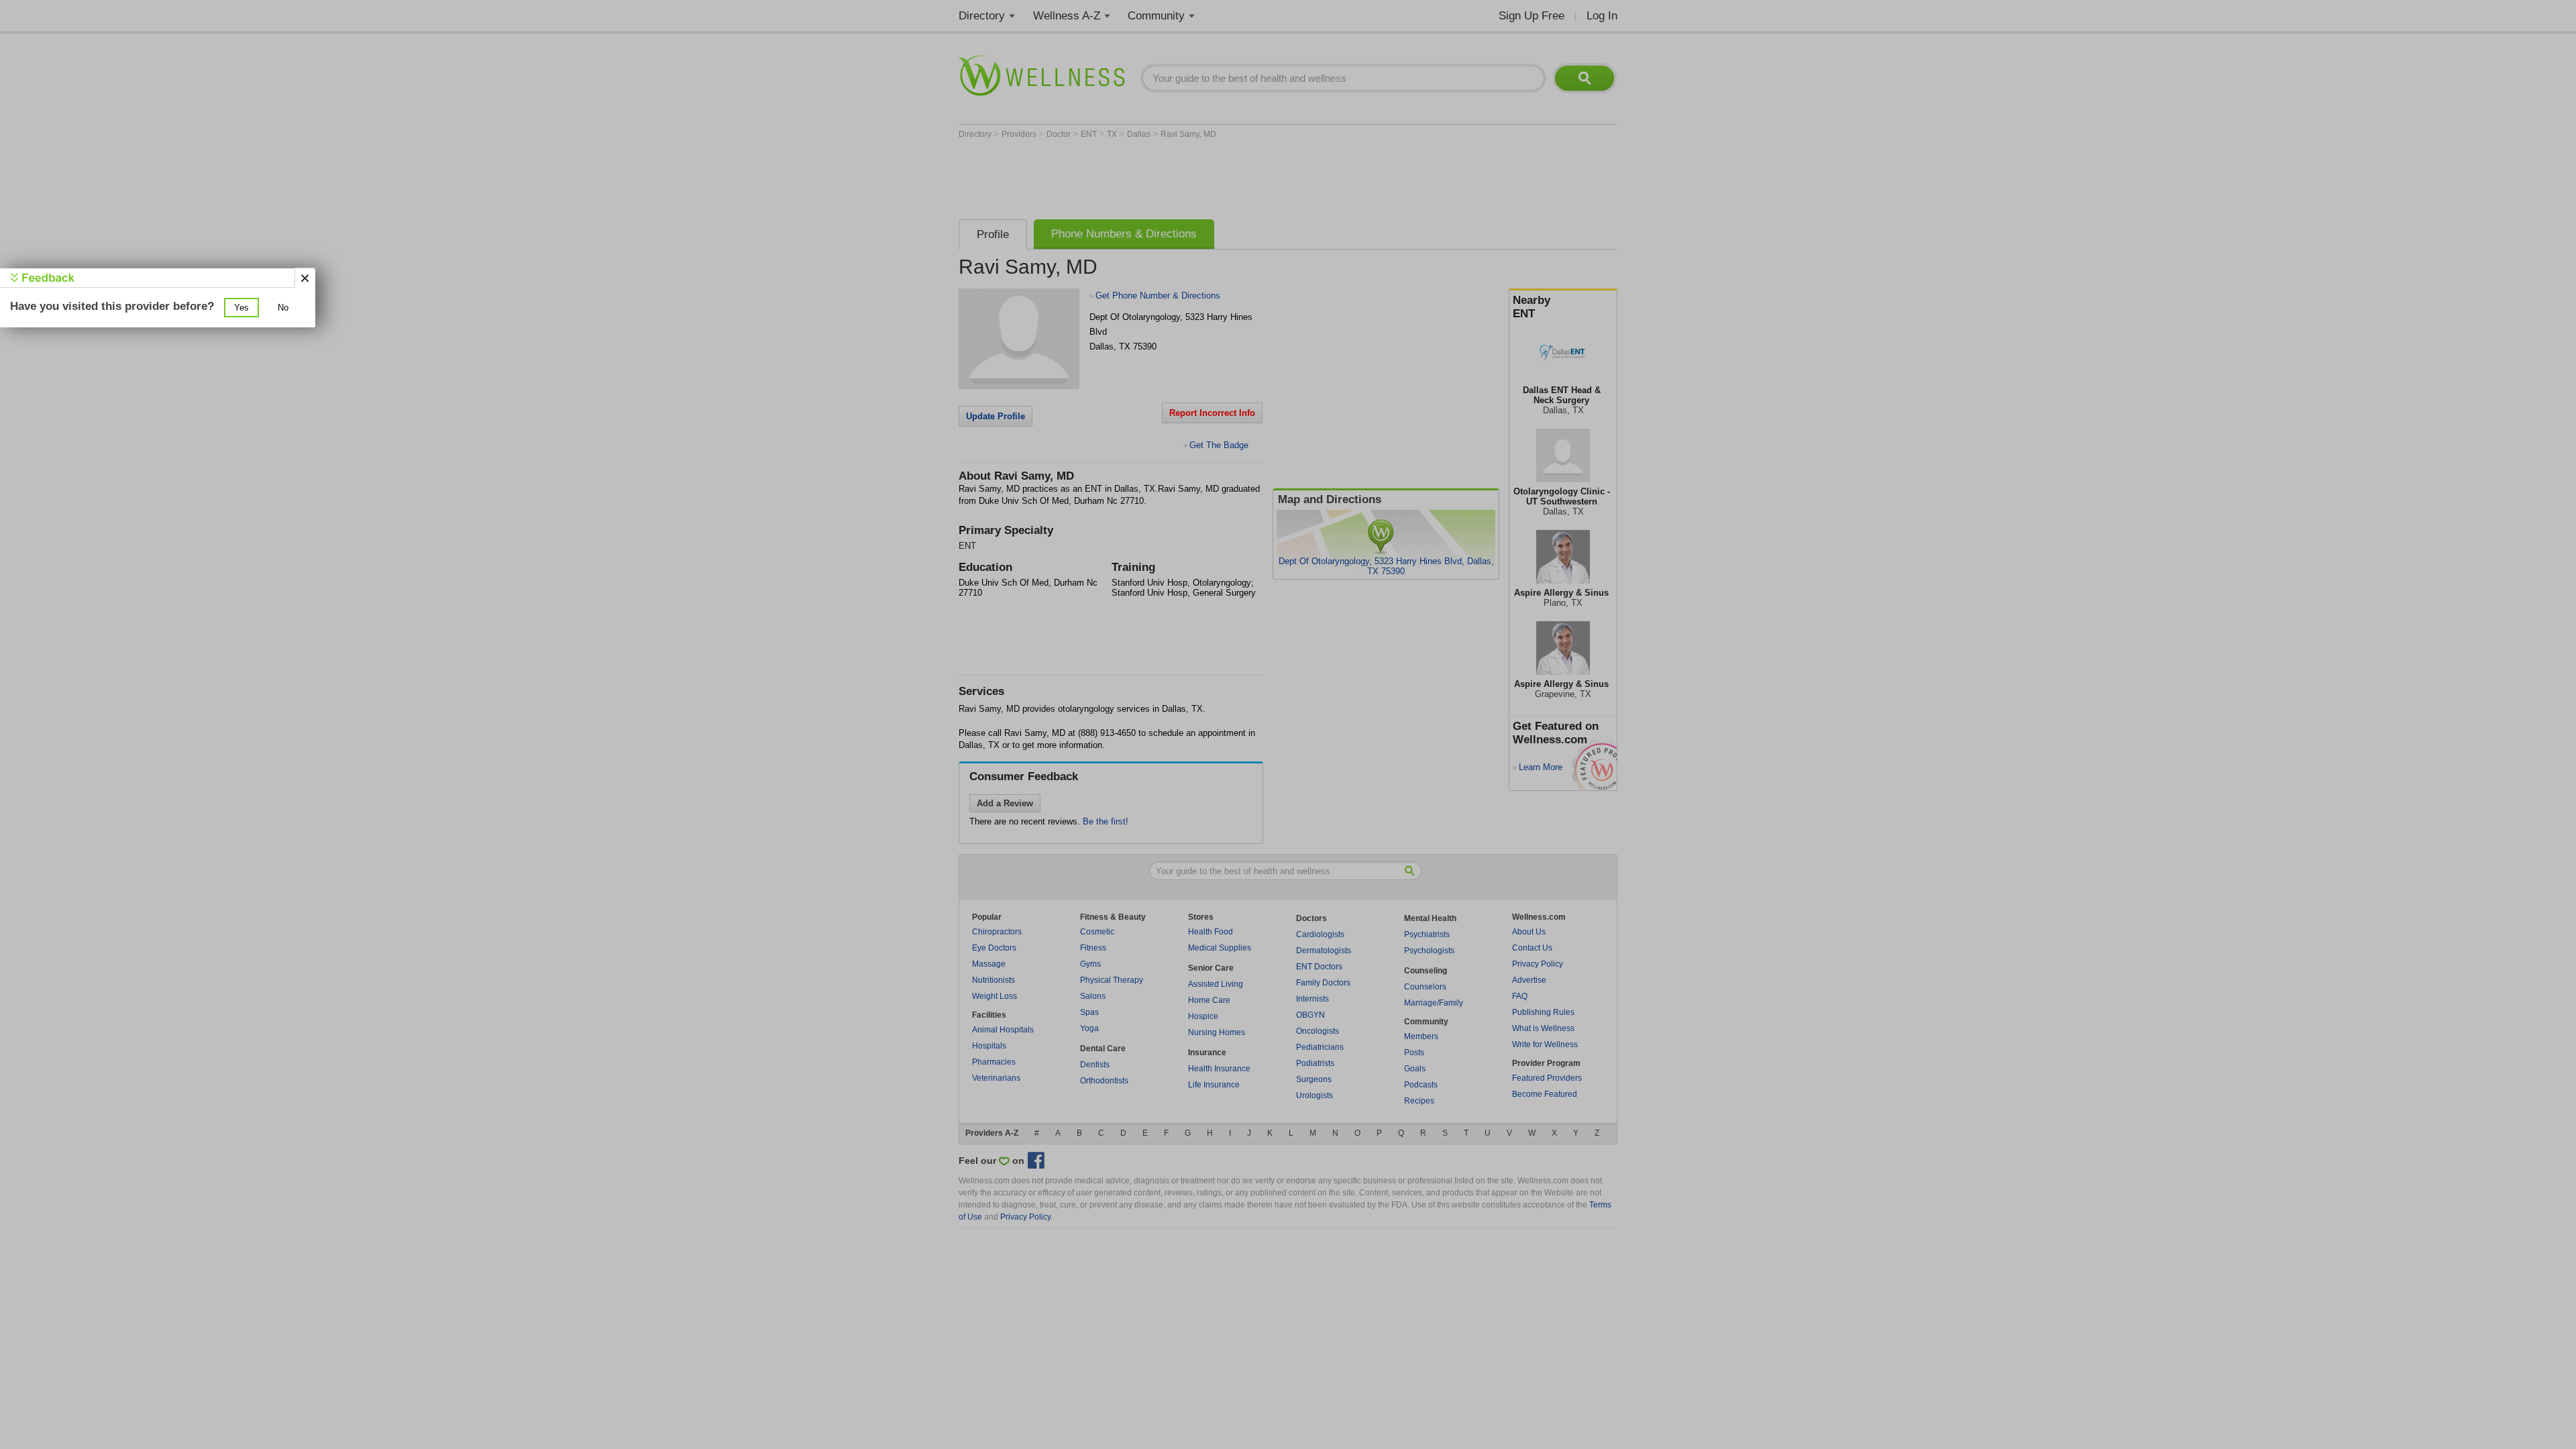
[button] (241, 308)
